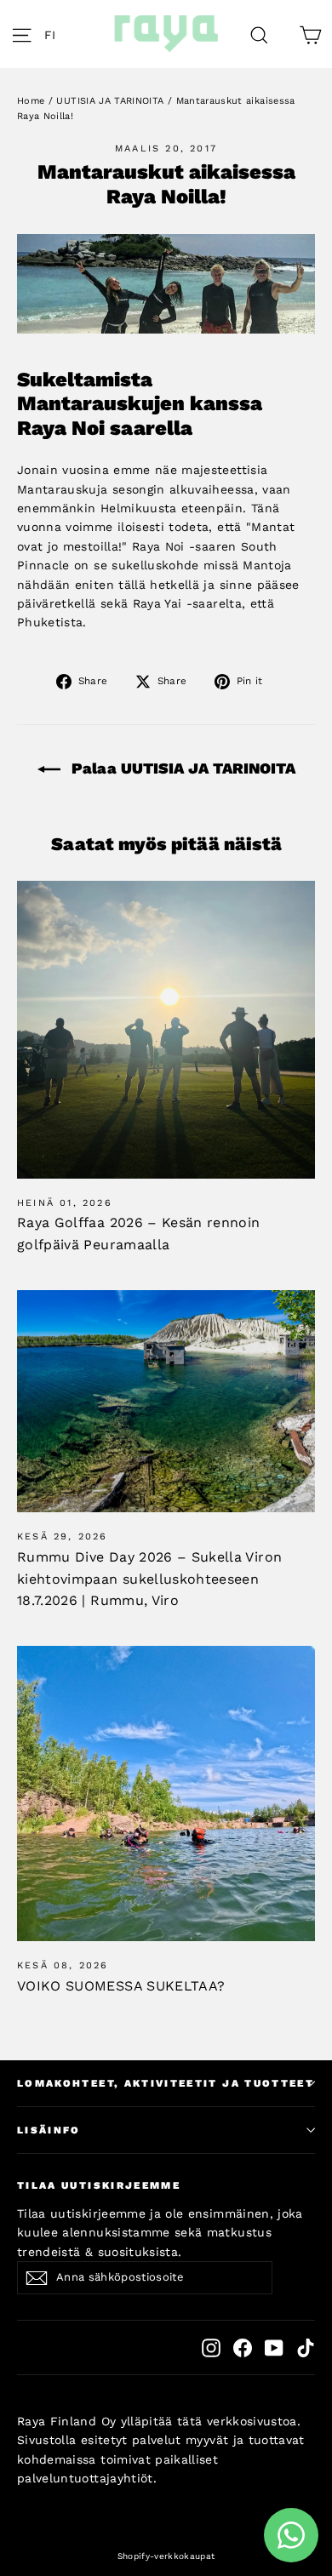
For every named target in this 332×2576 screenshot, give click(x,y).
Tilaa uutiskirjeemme (99, 2185)
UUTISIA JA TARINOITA (110, 101)
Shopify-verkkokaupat (166, 2556)
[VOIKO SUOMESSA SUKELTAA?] (166, 1794)
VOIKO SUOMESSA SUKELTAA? (121, 1986)
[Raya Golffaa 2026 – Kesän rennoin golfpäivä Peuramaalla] (166, 1030)
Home (31, 101)
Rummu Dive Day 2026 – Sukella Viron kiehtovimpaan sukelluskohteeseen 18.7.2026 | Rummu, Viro (149, 1579)
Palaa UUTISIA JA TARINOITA (181, 768)
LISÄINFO (49, 2130)
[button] (54, 34)
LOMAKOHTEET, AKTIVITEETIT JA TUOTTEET (166, 2083)
